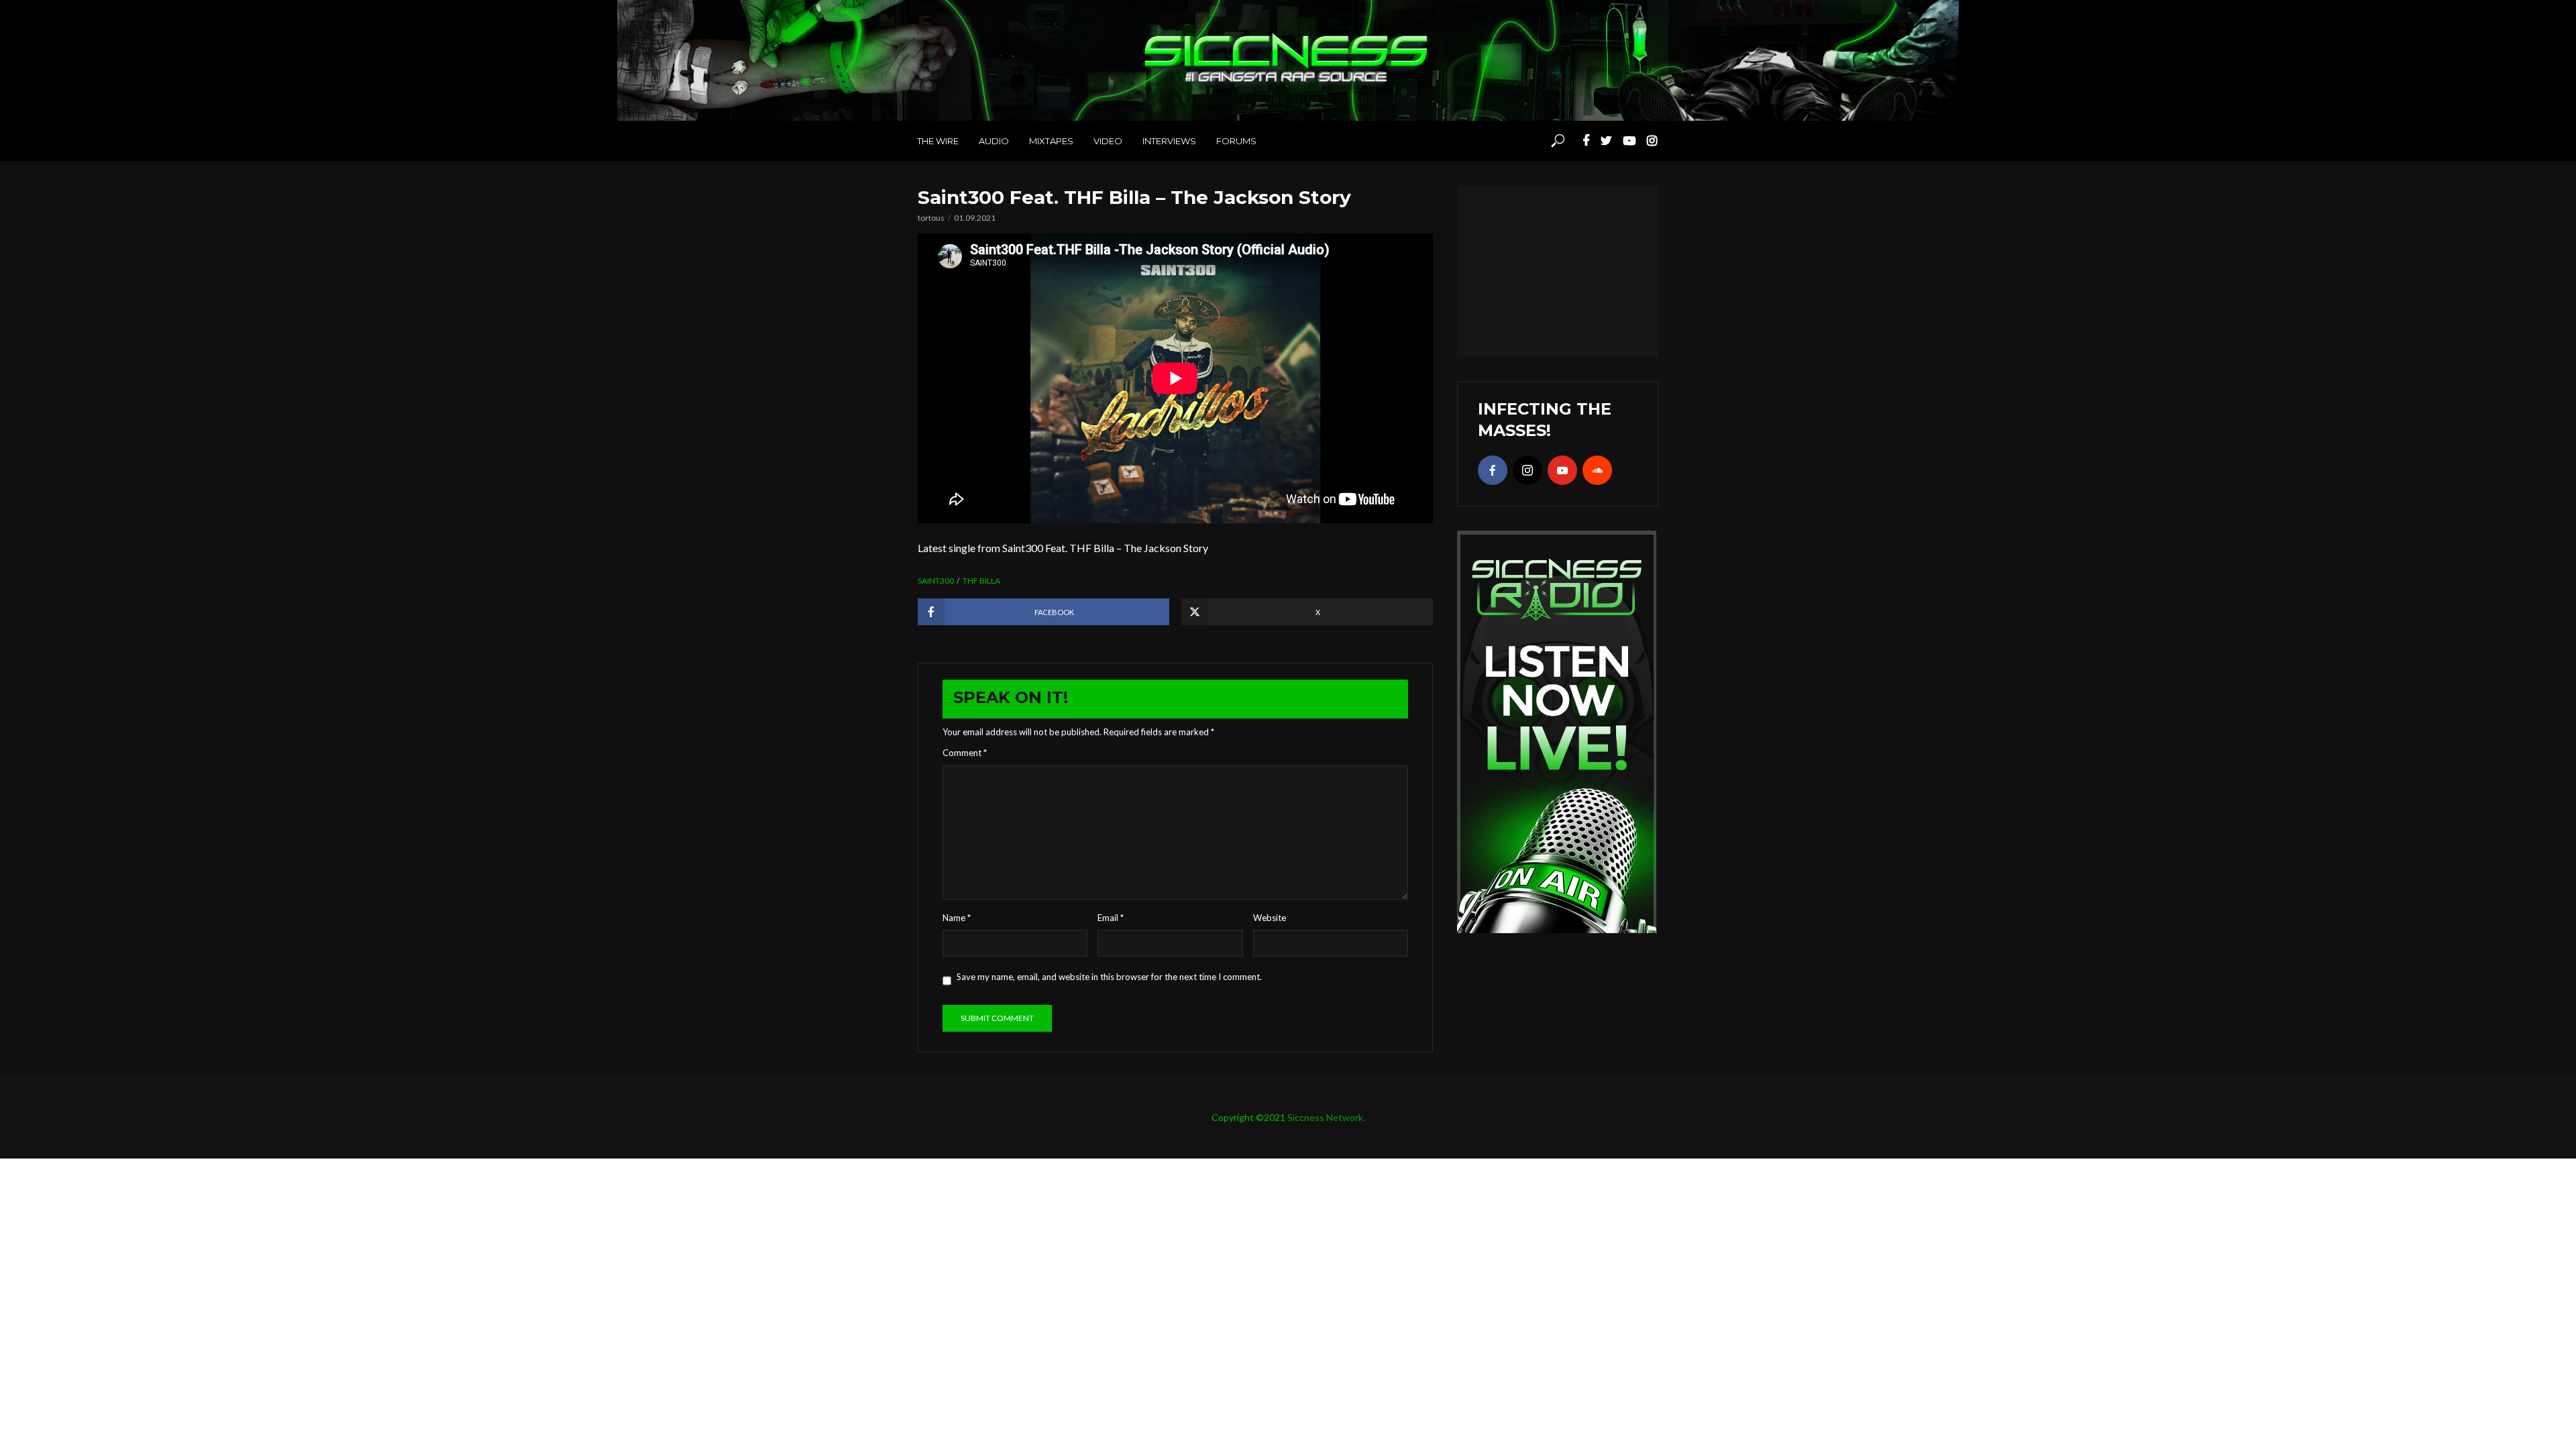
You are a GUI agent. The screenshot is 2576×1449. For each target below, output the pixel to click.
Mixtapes (1051, 141)
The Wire (938, 141)
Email (1111, 918)
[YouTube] (1562, 470)
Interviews (1169, 141)
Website (1270, 918)
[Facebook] (1493, 470)
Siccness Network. (1326, 1117)
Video (1108, 141)
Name (957, 918)
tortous (931, 218)
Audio (994, 141)
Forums (1236, 141)
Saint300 (936, 581)
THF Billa (981, 581)
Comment (965, 753)
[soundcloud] (1597, 470)
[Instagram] (1527, 470)
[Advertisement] (1558, 269)
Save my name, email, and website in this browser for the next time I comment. (1109, 977)
